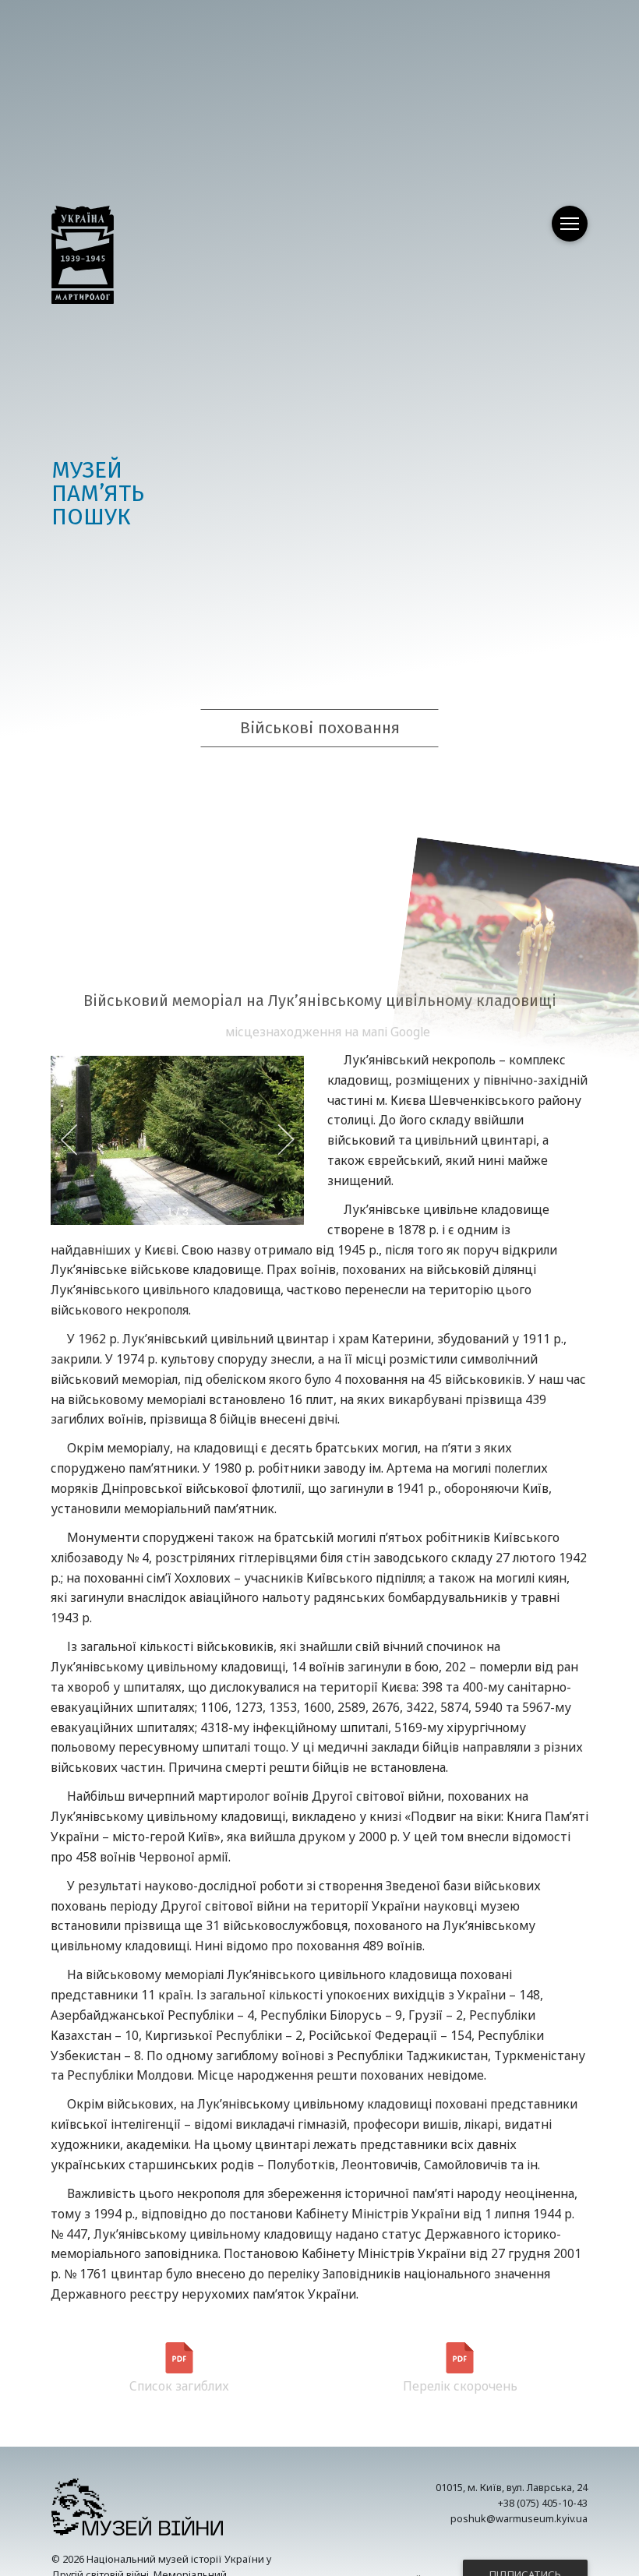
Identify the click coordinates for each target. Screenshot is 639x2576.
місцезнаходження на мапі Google (328, 1032)
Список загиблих (179, 2386)
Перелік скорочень (460, 2386)
